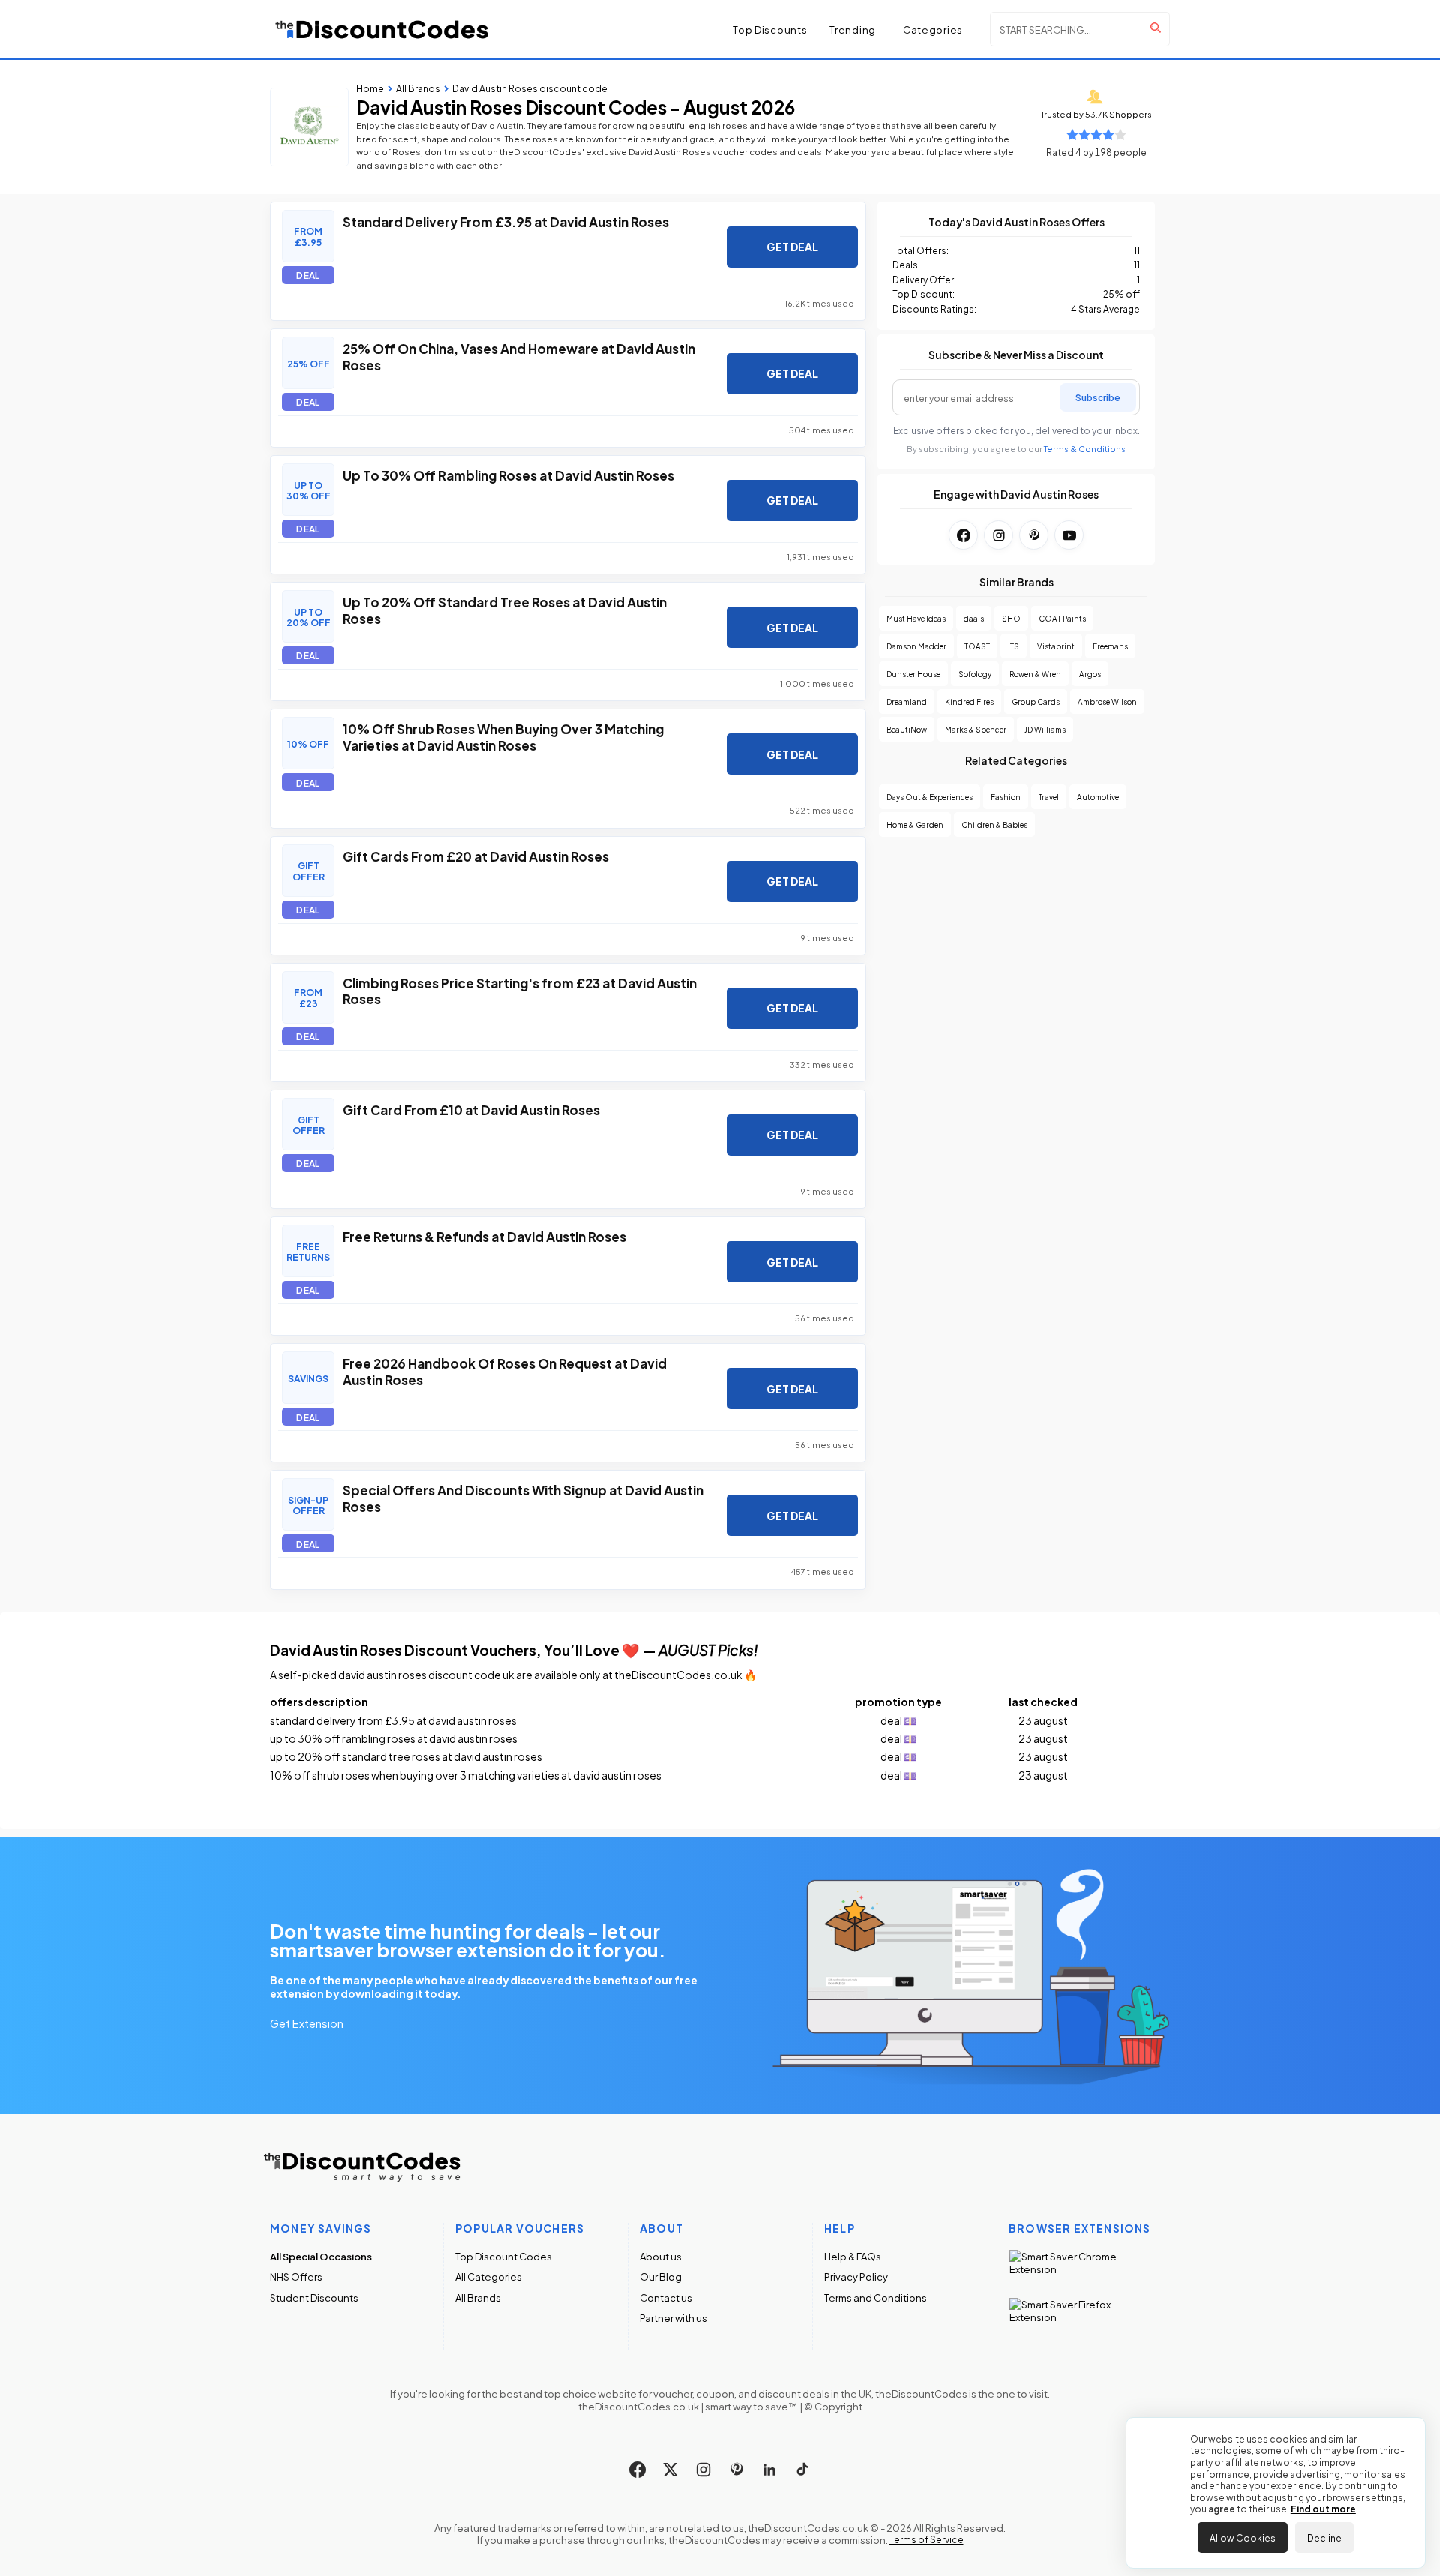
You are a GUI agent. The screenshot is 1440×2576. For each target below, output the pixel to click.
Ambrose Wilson (1107, 702)
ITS (1014, 646)
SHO (1011, 618)
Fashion (1006, 797)
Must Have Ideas (916, 618)
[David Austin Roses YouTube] (1069, 535)
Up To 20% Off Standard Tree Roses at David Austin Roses (505, 610)
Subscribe (1098, 397)
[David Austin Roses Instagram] (999, 535)
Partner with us (673, 2318)
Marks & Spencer (976, 729)
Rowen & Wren (1035, 674)
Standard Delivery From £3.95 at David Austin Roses (506, 221)
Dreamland (907, 702)
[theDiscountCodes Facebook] (637, 2470)
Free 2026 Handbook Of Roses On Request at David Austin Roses (505, 1371)
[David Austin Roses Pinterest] (1034, 535)
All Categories (489, 2276)
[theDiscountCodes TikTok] (802, 2470)
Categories (933, 30)
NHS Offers (296, 2276)
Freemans (1110, 646)
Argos (1090, 674)
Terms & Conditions (1085, 449)
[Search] (1156, 28)
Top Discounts (770, 29)
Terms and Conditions (876, 2297)
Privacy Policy (856, 2276)
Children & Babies (994, 825)
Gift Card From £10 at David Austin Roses (471, 1109)
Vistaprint (1056, 646)
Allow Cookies (1243, 2537)
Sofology (975, 674)
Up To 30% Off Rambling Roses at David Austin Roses (508, 475)
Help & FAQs (853, 2256)
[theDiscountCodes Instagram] (703, 2470)
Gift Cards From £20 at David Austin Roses (476, 856)
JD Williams (1045, 729)
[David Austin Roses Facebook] (963, 535)
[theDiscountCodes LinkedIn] (769, 2470)
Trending (853, 30)
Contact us (666, 2297)
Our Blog (661, 2276)
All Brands (478, 2297)
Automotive (1098, 797)
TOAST (977, 646)
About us (661, 2256)
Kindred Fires (969, 702)
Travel (1049, 797)
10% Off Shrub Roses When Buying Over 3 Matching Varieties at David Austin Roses (503, 736)
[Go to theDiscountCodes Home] (382, 29)
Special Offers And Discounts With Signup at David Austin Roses (523, 1498)
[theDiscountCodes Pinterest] (736, 2470)
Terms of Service (927, 2539)
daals (974, 618)
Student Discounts (314, 2297)
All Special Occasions (321, 2256)
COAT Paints (1062, 618)
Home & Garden (915, 825)
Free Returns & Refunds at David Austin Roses (484, 1236)
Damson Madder (916, 646)
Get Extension (307, 2023)
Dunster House (913, 674)
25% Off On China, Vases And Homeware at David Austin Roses (519, 356)
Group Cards (1036, 702)
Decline (1324, 2537)
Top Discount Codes (504, 2256)
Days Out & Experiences (930, 797)
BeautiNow (907, 729)
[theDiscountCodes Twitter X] (670, 2470)
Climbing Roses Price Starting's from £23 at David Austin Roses (520, 991)
